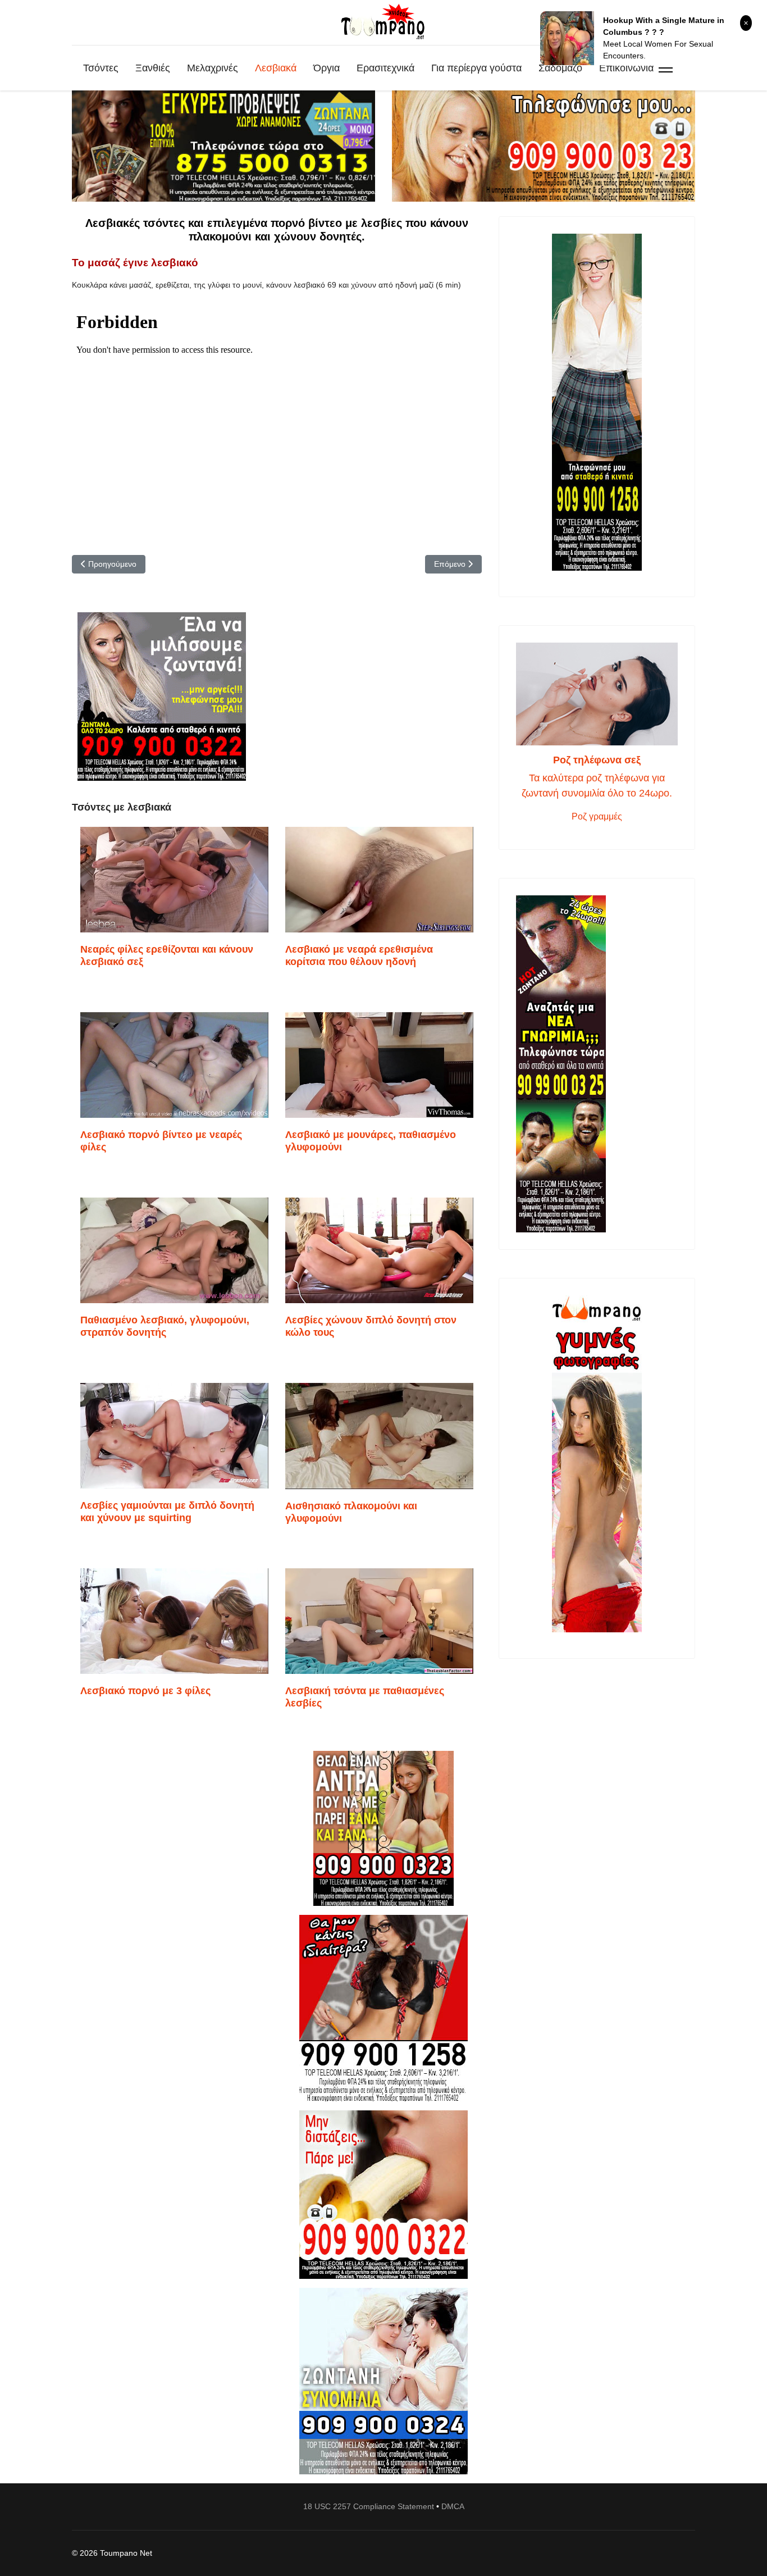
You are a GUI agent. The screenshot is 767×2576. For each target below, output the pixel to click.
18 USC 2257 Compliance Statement (369, 2506)
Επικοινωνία (626, 68)
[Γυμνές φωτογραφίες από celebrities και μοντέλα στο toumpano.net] (597, 1464)
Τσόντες (101, 68)
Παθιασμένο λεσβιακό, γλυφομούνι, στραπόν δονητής (165, 1326)
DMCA (453, 2506)
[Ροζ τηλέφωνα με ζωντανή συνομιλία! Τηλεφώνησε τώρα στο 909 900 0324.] (383, 2381)
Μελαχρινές (213, 68)
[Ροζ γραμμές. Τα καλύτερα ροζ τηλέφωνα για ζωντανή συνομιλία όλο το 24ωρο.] (597, 694)
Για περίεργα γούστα (476, 68)
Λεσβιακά (276, 68)
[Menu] (666, 68)
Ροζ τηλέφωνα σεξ (597, 760)
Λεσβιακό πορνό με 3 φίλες (145, 1691)
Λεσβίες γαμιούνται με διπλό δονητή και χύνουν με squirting (167, 1512)
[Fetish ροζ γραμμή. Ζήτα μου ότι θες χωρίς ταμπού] (383, 2008)
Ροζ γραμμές (597, 816)
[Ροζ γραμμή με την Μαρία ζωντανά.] (383, 1829)
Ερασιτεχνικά (385, 68)
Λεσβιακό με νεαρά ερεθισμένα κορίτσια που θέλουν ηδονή (359, 955)
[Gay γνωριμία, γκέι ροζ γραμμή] (597, 1064)
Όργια (327, 68)
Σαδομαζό (560, 68)
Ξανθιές (153, 68)
